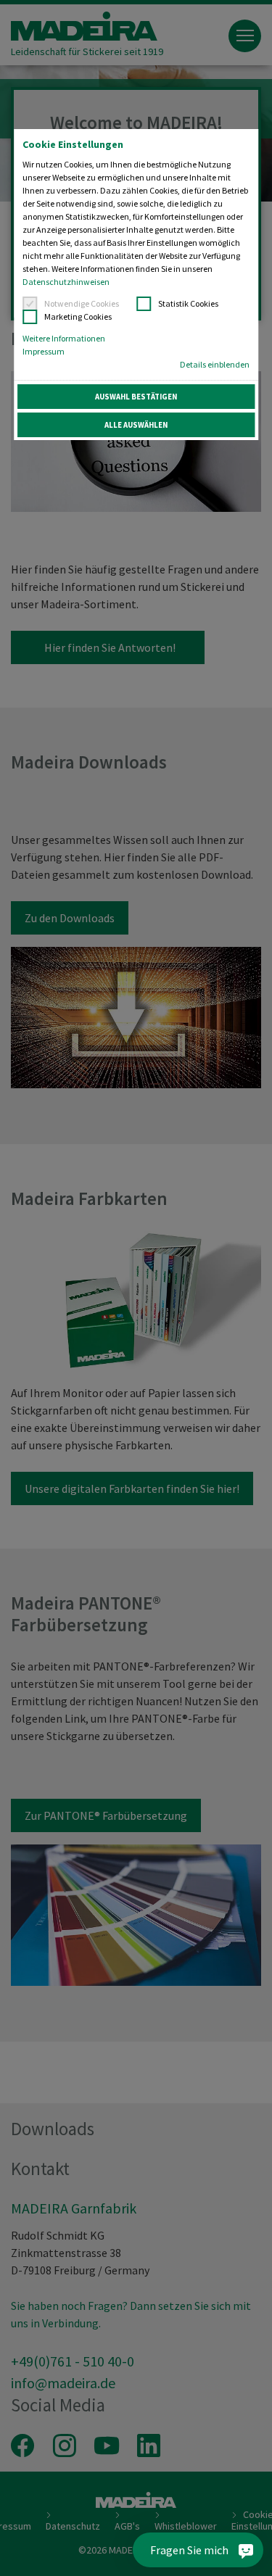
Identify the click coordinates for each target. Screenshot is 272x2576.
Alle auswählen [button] (136, 425)
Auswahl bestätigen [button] (136, 397)
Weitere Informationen (64, 338)
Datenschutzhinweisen (66, 282)
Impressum (44, 351)
